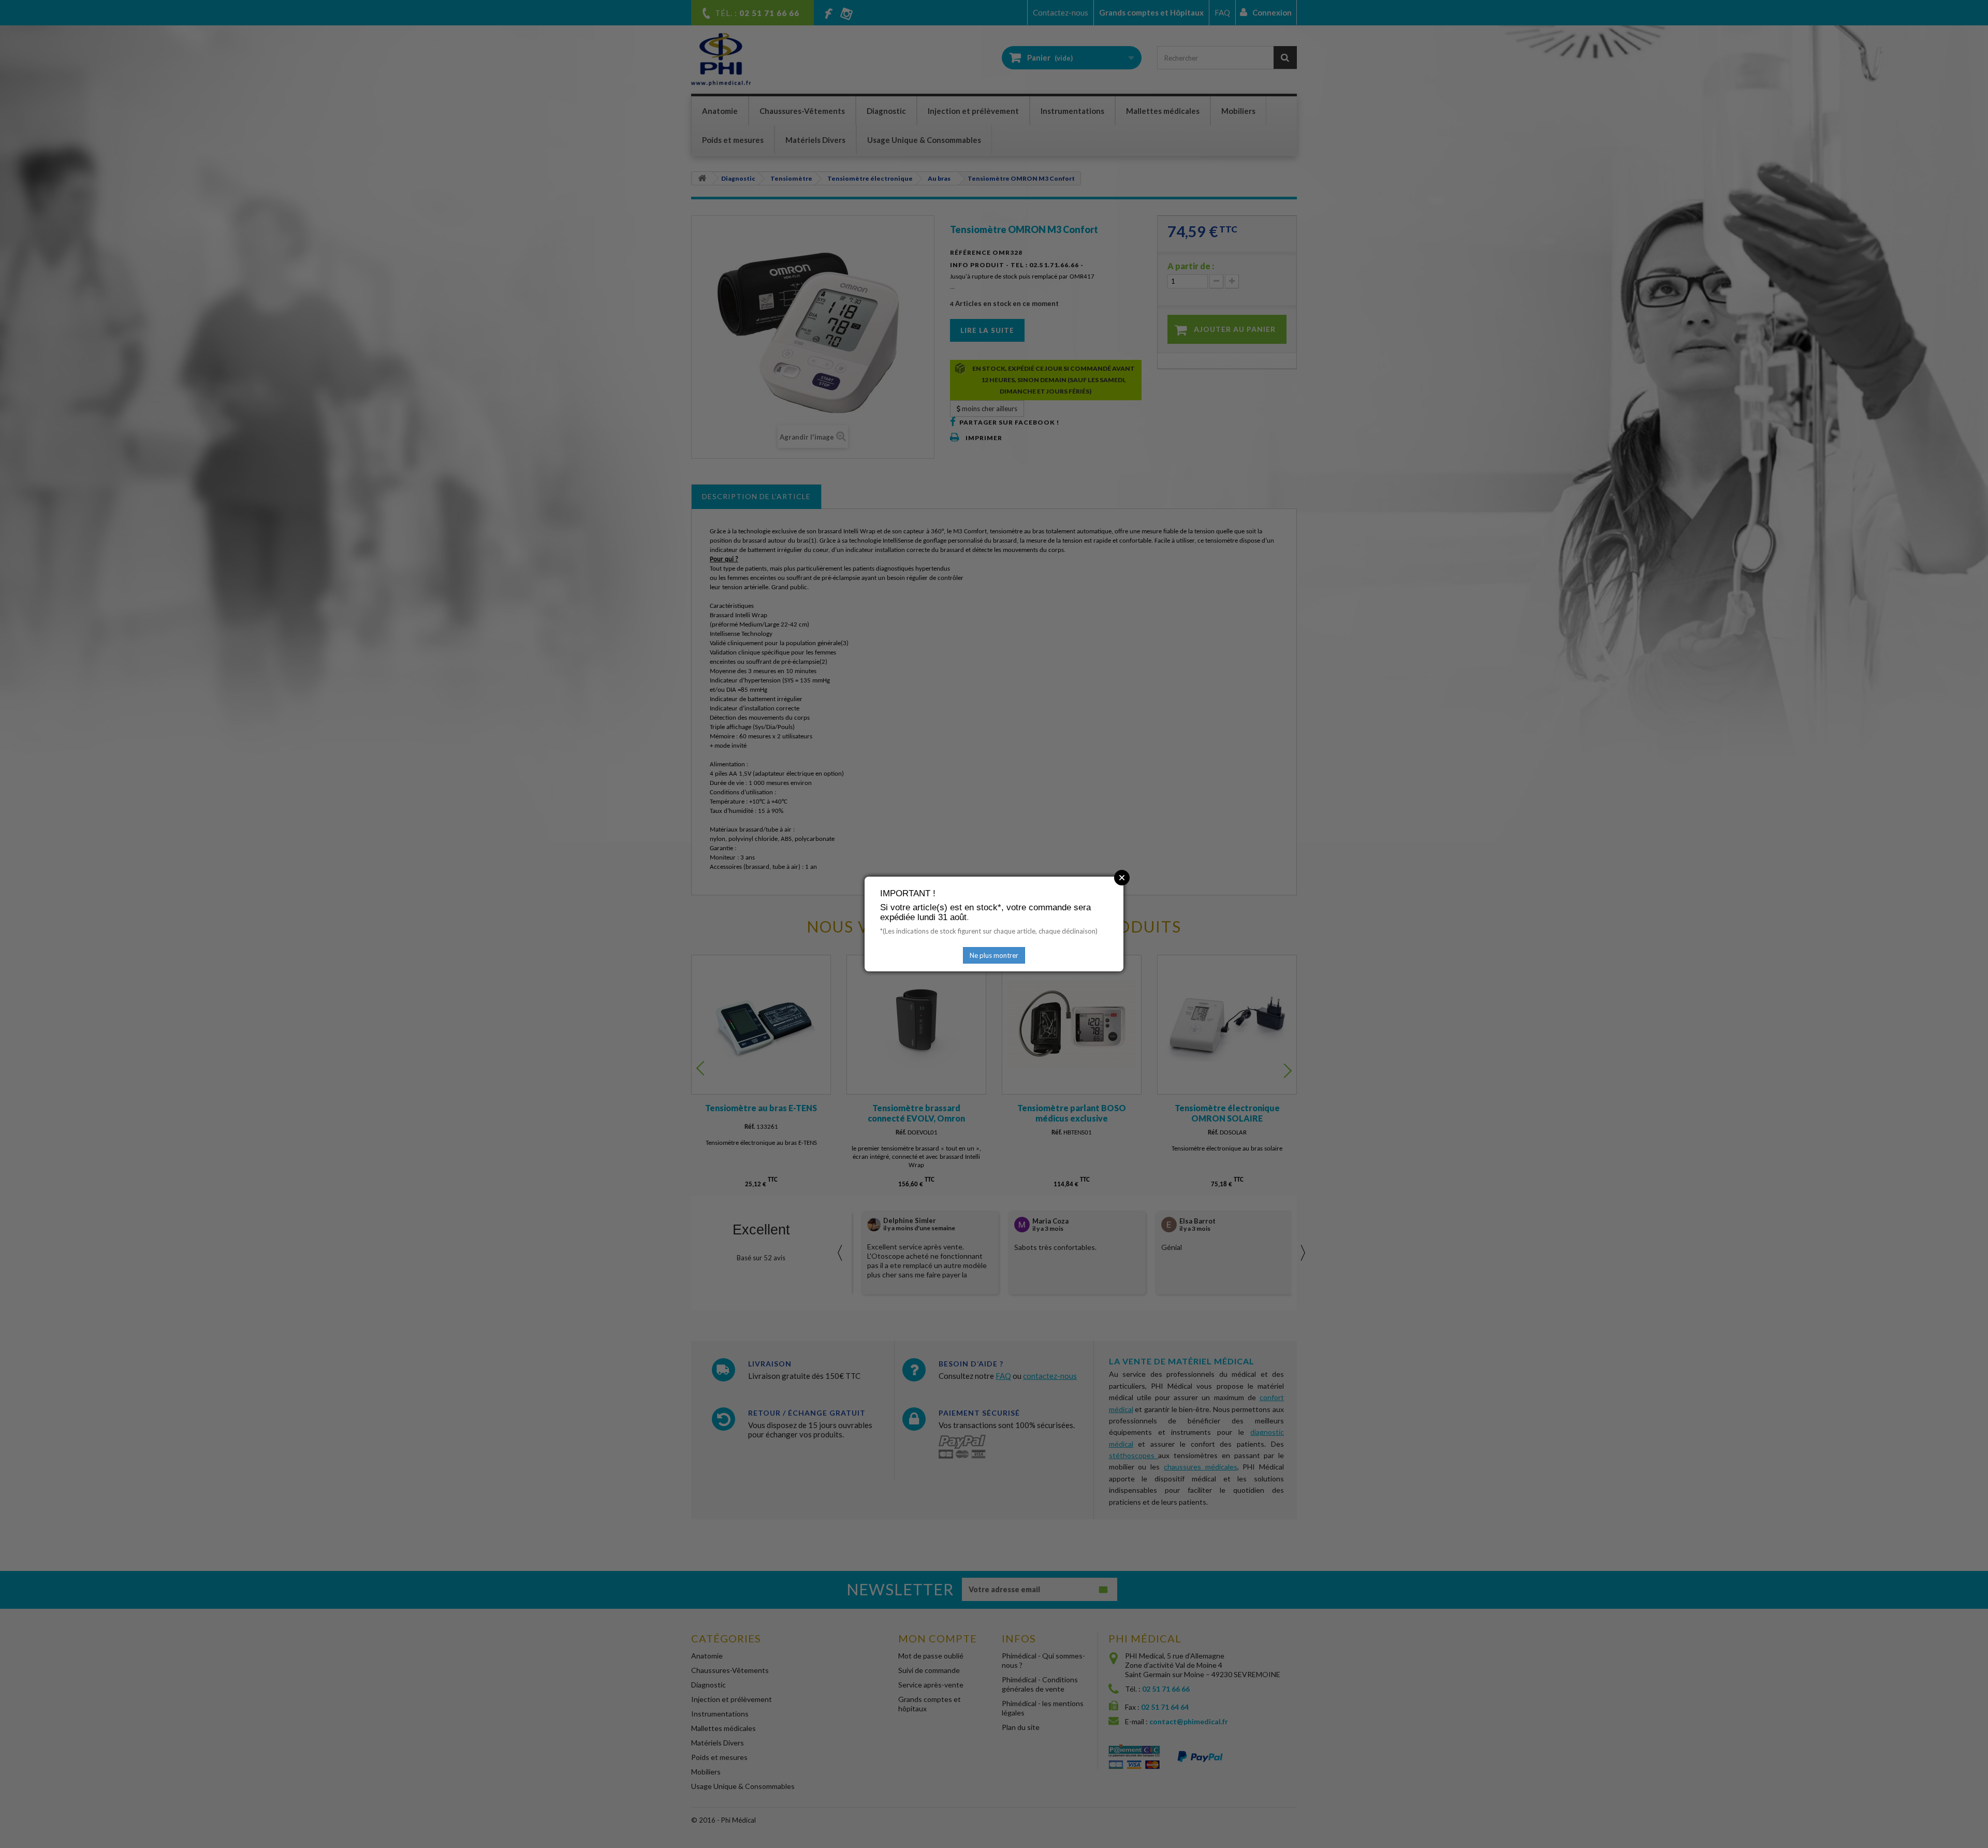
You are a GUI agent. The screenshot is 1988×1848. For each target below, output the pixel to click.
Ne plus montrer (994, 955)
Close (1122, 878)
